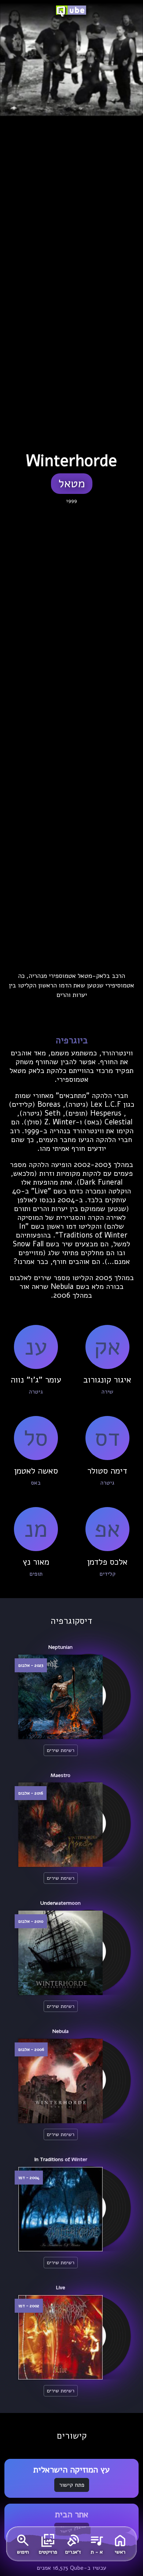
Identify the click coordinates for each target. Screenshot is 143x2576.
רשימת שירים (61, 1750)
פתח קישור (72, 2485)
